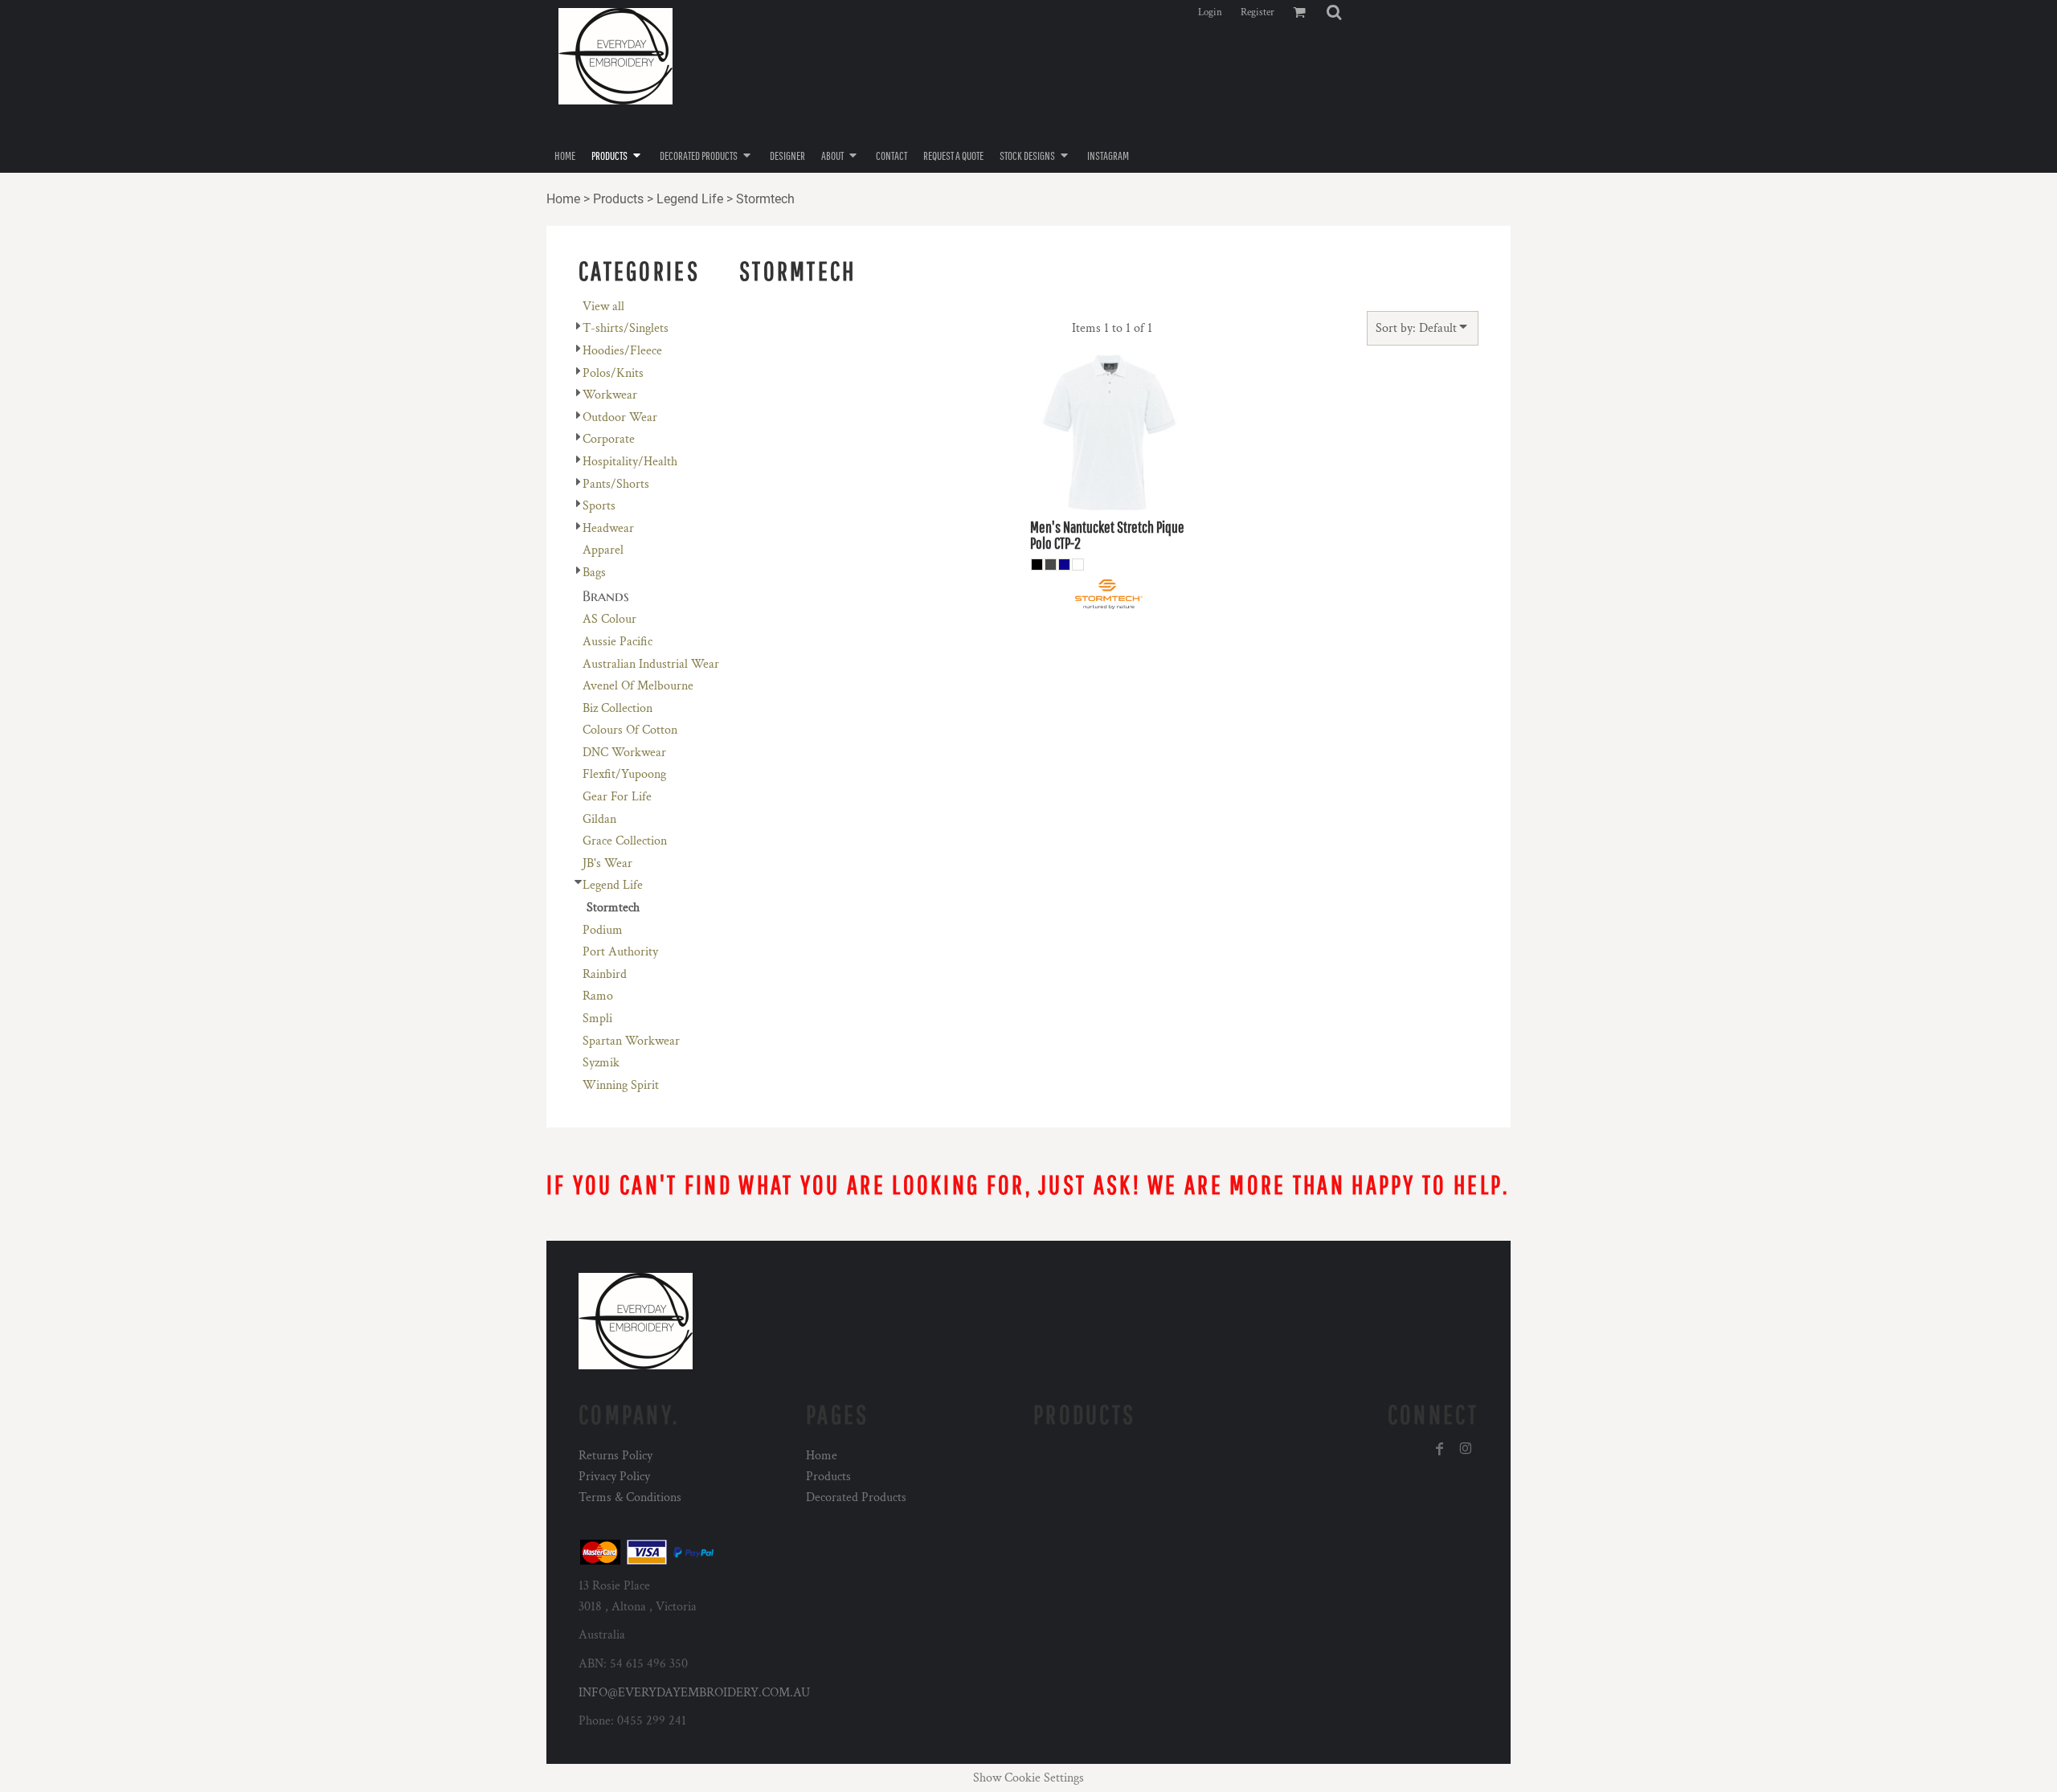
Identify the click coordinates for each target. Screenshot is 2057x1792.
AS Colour (609, 619)
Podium (603, 930)
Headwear (608, 528)
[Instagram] (1466, 1449)
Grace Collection (625, 841)
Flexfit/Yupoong (624, 774)
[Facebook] (1440, 1449)
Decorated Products (856, 1497)
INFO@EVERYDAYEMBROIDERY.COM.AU (694, 1693)
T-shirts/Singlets (626, 328)
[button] (1334, 12)
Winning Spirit (621, 1085)
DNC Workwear (624, 753)
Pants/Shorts (616, 484)
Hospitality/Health (630, 462)
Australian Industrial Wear (651, 664)
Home (563, 199)
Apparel (603, 550)
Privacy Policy (614, 1477)
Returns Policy (615, 1456)
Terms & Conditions (630, 1497)
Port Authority (620, 952)
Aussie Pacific (618, 642)
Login (1210, 12)
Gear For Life (617, 797)
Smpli (597, 1019)
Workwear (610, 395)
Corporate (609, 439)
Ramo (598, 996)
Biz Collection (618, 708)
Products (618, 199)
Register (1258, 12)
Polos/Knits (613, 373)
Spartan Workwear (631, 1041)
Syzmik (601, 1063)
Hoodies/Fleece (622, 351)
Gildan (599, 819)
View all (603, 307)
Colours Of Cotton (630, 730)
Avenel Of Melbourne (638, 686)
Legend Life (690, 199)
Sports (599, 506)
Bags (594, 573)
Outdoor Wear (620, 417)
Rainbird (605, 974)
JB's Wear (607, 863)
